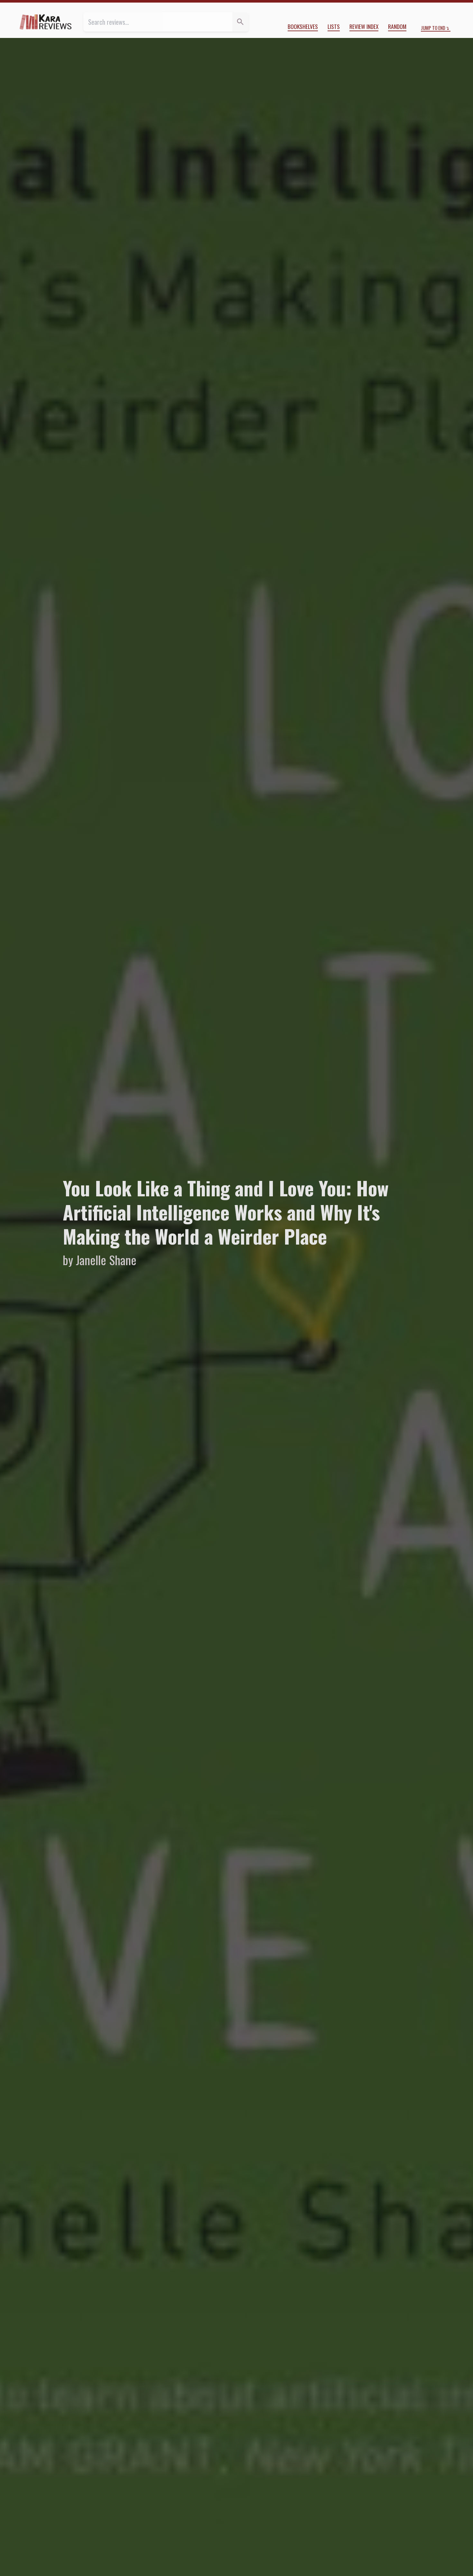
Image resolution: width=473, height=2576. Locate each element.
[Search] (240, 22)
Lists (334, 26)
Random (397, 26)
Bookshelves (303, 26)
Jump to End (433, 28)
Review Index (364, 26)
